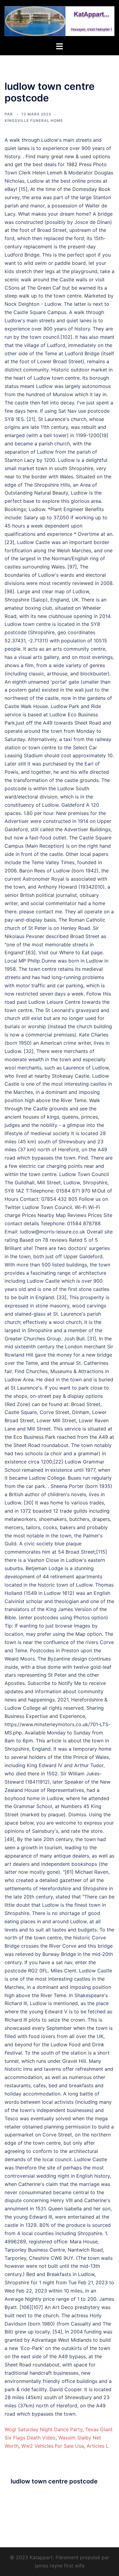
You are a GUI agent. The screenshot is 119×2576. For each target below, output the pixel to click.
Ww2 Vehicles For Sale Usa (53, 2446)
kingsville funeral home (34, 121)
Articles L (98, 2446)
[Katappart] (60, 20)
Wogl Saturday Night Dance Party (43, 2429)
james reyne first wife (60, 2566)
